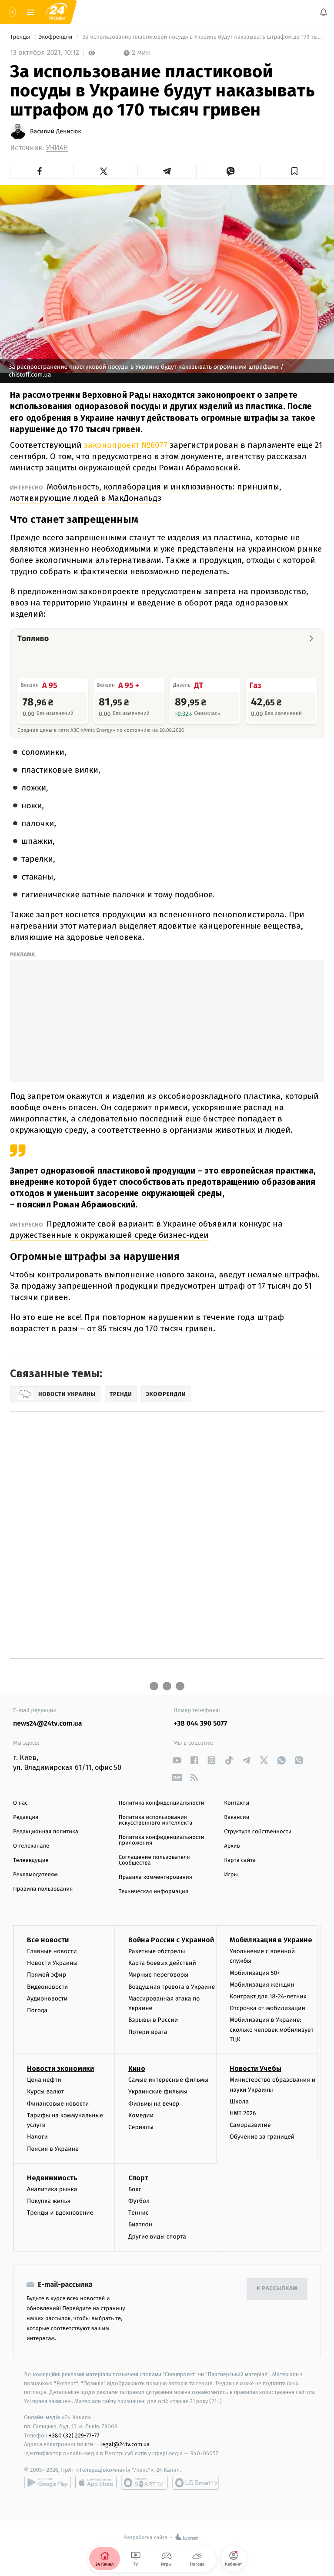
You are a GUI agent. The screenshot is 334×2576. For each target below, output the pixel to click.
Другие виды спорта (157, 2236)
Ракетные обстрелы (157, 1951)
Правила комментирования (155, 1877)
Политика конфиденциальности (162, 1803)
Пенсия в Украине (53, 2148)
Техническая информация (154, 1892)
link (177, 1760)
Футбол (139, 2201)
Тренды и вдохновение (60, 2213)
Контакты (237, 1803)
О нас (20, 1803)
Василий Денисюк (56, 132)
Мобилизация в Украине (271, 1940)
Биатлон (140, 2224)
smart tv (144, 2483)
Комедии (141, 2115)
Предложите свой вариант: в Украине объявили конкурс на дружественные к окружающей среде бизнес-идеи (146, 1229)
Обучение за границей (262, 2137)
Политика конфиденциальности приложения (162, 1840)
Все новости (48, 1940)
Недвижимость (52, 2178)
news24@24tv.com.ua (48, 1724)
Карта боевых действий (162, 1963)
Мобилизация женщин (262, 1984)
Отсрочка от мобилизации (267, 2008)
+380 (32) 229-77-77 (74, 2435)
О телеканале (31, 1846)
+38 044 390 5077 (200, 1724)
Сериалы (141, 2127)
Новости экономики (60, 2068)
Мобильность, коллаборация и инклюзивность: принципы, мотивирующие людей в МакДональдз (146, 492)
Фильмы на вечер (154, 2103)
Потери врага (148, 2032)
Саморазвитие (250, 2125)
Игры (231, 1875)
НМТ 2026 (243, 2113)
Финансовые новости (58, 2103)
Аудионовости (47, 1998)
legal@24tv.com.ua (125, 2444)
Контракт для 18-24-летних (268, 1996)
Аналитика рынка (52, 2189)
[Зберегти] (294, 171)
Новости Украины (52, 1963)
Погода (37, 2010)
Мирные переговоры (158, 1975)
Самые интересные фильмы (168, 2080)
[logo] (57, 12)
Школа (239, 2101)
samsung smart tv (196, 2483)
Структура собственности (258, 1832)
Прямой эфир (47, 1975)
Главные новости (52, 1951)
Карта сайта (240, 1860)
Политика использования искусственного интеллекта (156, 1820)
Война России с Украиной (171, 1940)
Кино (137, 2068)
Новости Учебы (256, 2068)
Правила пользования (43, 1889)
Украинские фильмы (158, 2092)
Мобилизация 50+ (255, 1973)
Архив (232, 1846)
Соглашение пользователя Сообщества (154, 1860)
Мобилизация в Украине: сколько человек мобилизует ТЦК (272, 2030)
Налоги (37, 2137)
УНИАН (57, 148)
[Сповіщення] (324, 12)
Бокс (135, 2189)
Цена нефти (44, 2080)
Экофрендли (56, 37)
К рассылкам (277, 2289)
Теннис (139, 2213)
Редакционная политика (46, 1832)
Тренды (21, 37)
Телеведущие (31, 1860)
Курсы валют (45, 2092)
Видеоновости (48, 1986)
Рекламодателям (35, 1875)
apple (96, 2483)
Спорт (138, 2178)
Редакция (26, 1817)
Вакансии (237, 1817)
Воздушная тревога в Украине (172, 1986)
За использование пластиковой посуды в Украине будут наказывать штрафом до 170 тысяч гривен (202, 37)
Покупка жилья (49, 2201)
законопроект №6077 (126, 445)
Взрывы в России (153, 2020)
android (47, 2483)
